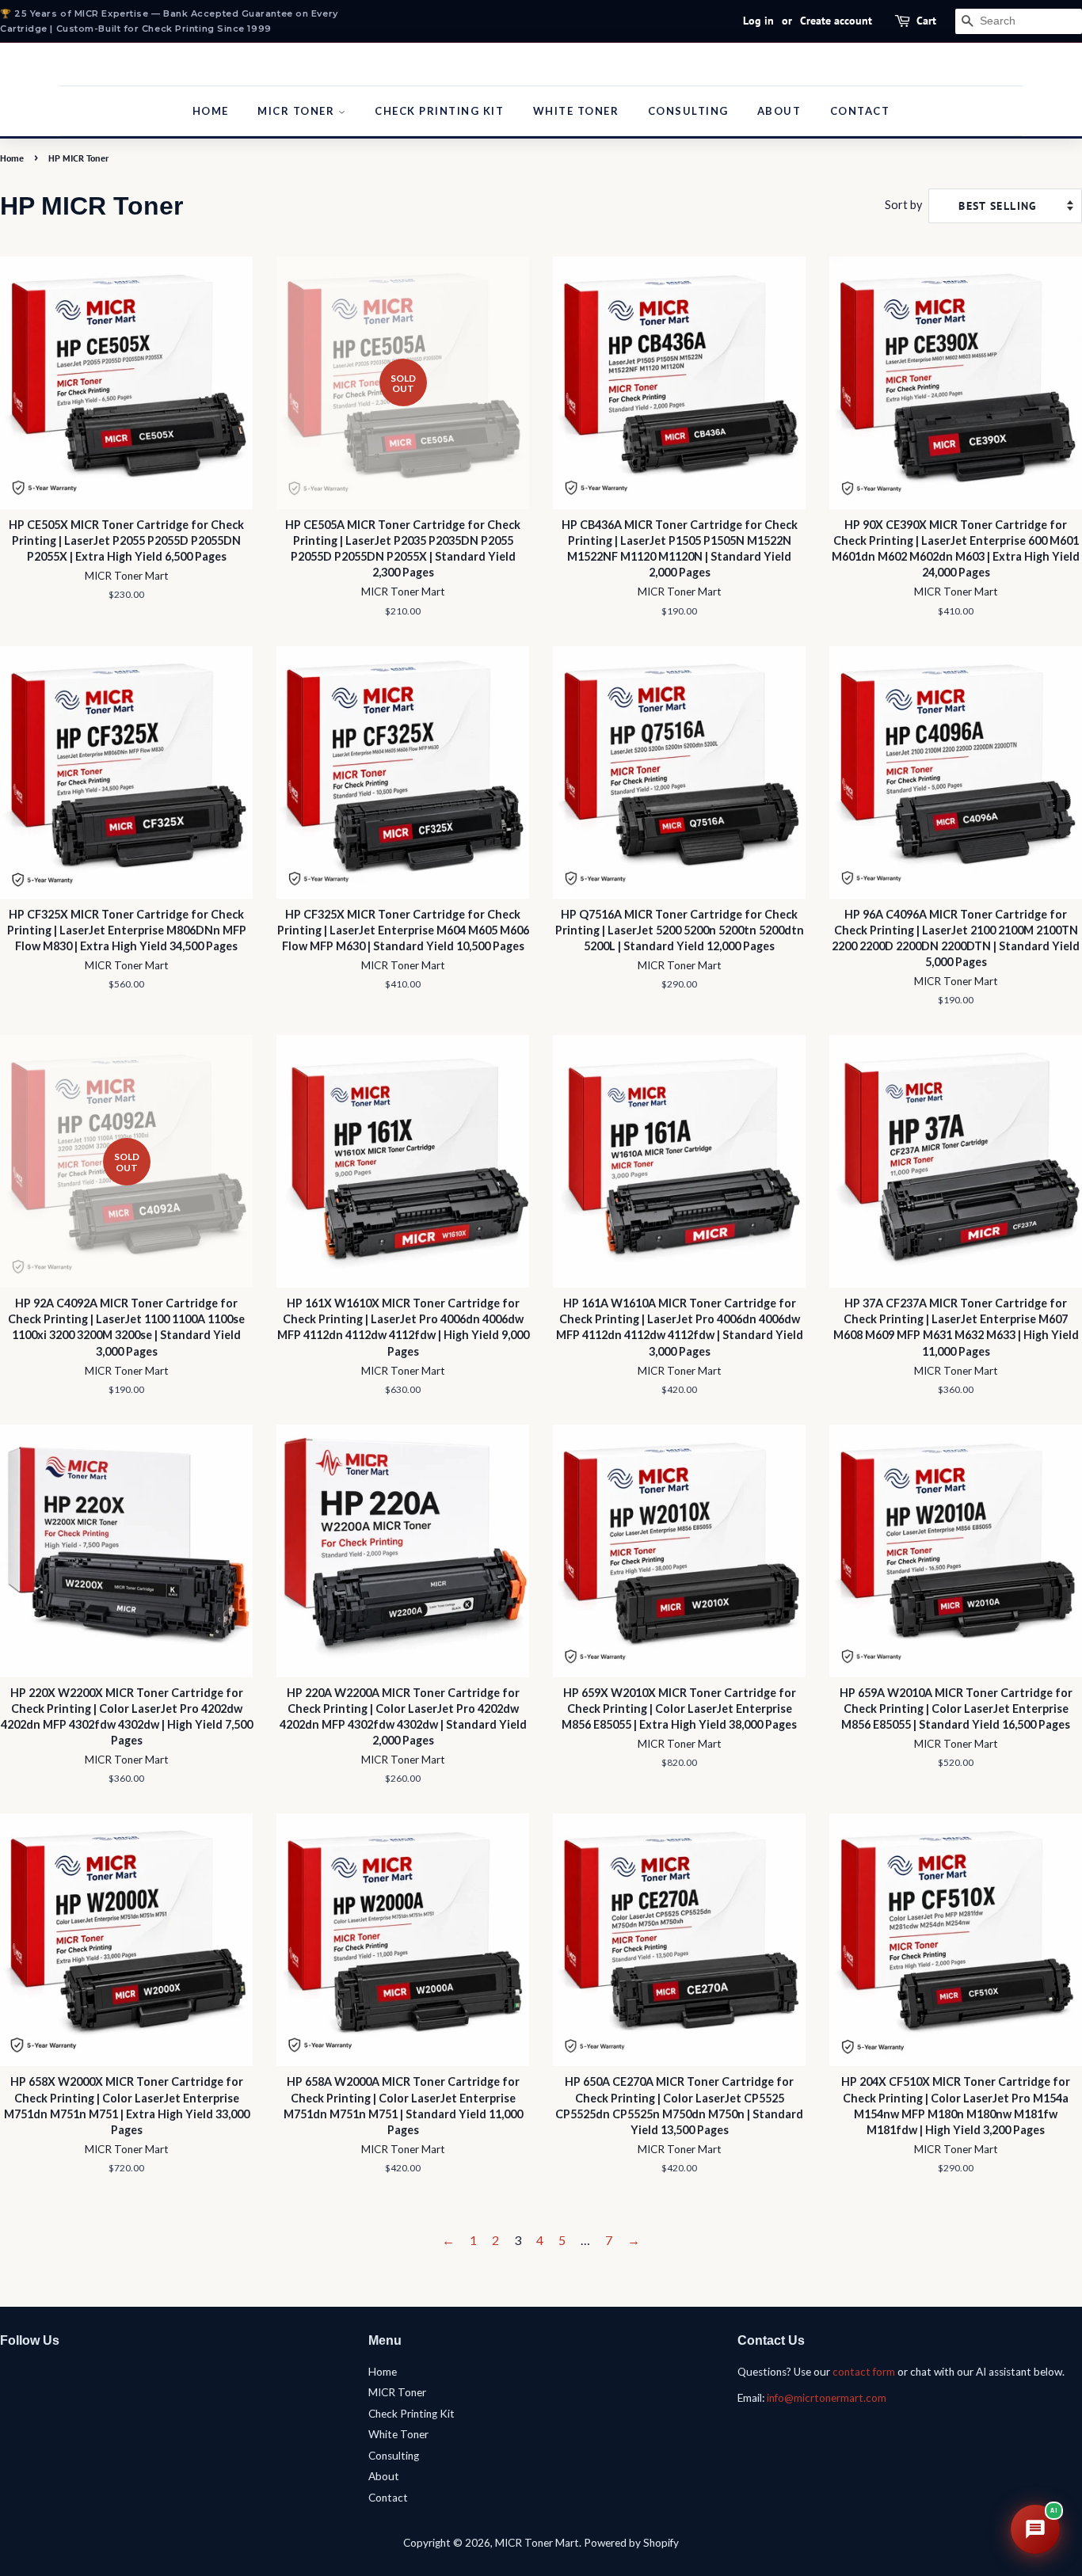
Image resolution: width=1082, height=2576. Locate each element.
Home (211, 111)
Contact (860, 111)
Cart (926, 21)
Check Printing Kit (439, 111)
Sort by (903, 205)
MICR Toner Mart (537, 2543)
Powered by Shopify (631, 2543)
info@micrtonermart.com (827, 2398)
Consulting (688, 111)
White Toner (576, 111)
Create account (836, 21)
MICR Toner (298, 111)
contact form (864, 2372)
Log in (758, 21)
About (779, 111)
